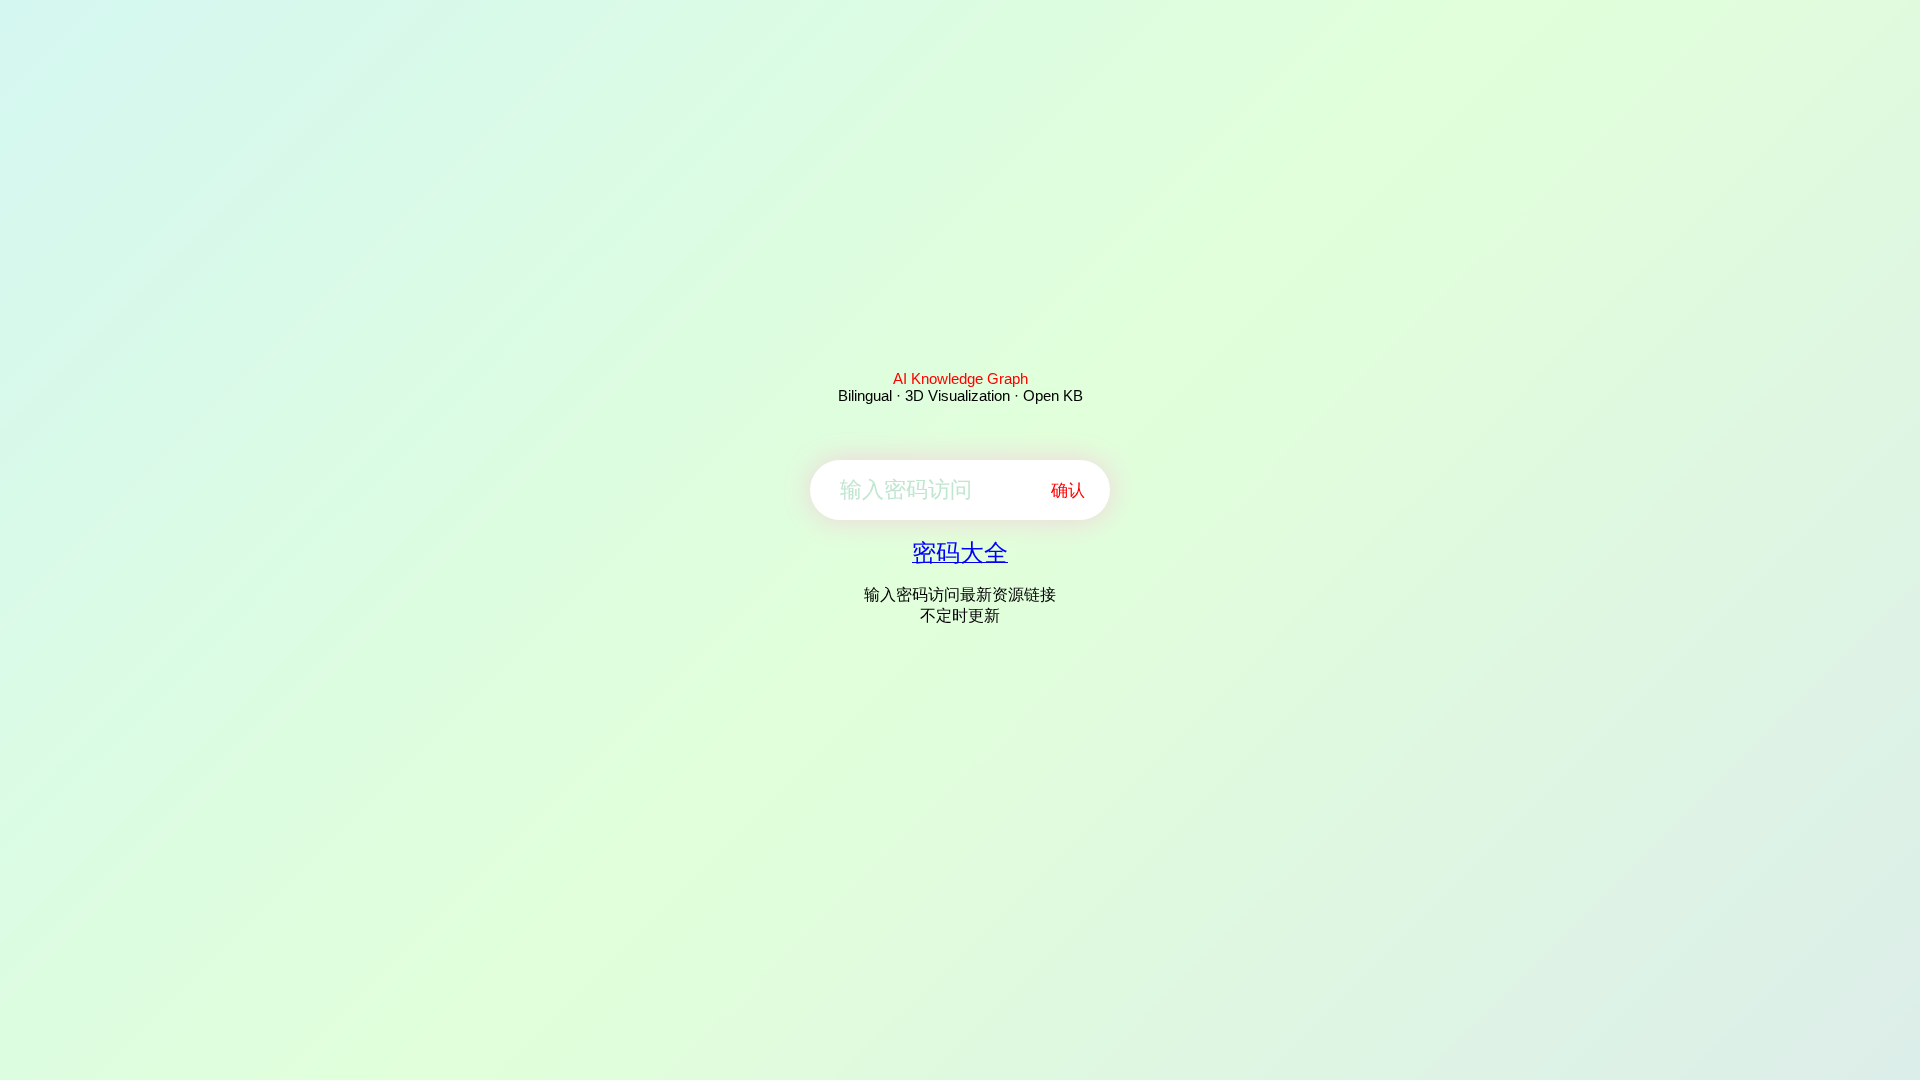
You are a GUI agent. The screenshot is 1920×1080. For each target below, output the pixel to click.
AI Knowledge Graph (960, 378)
